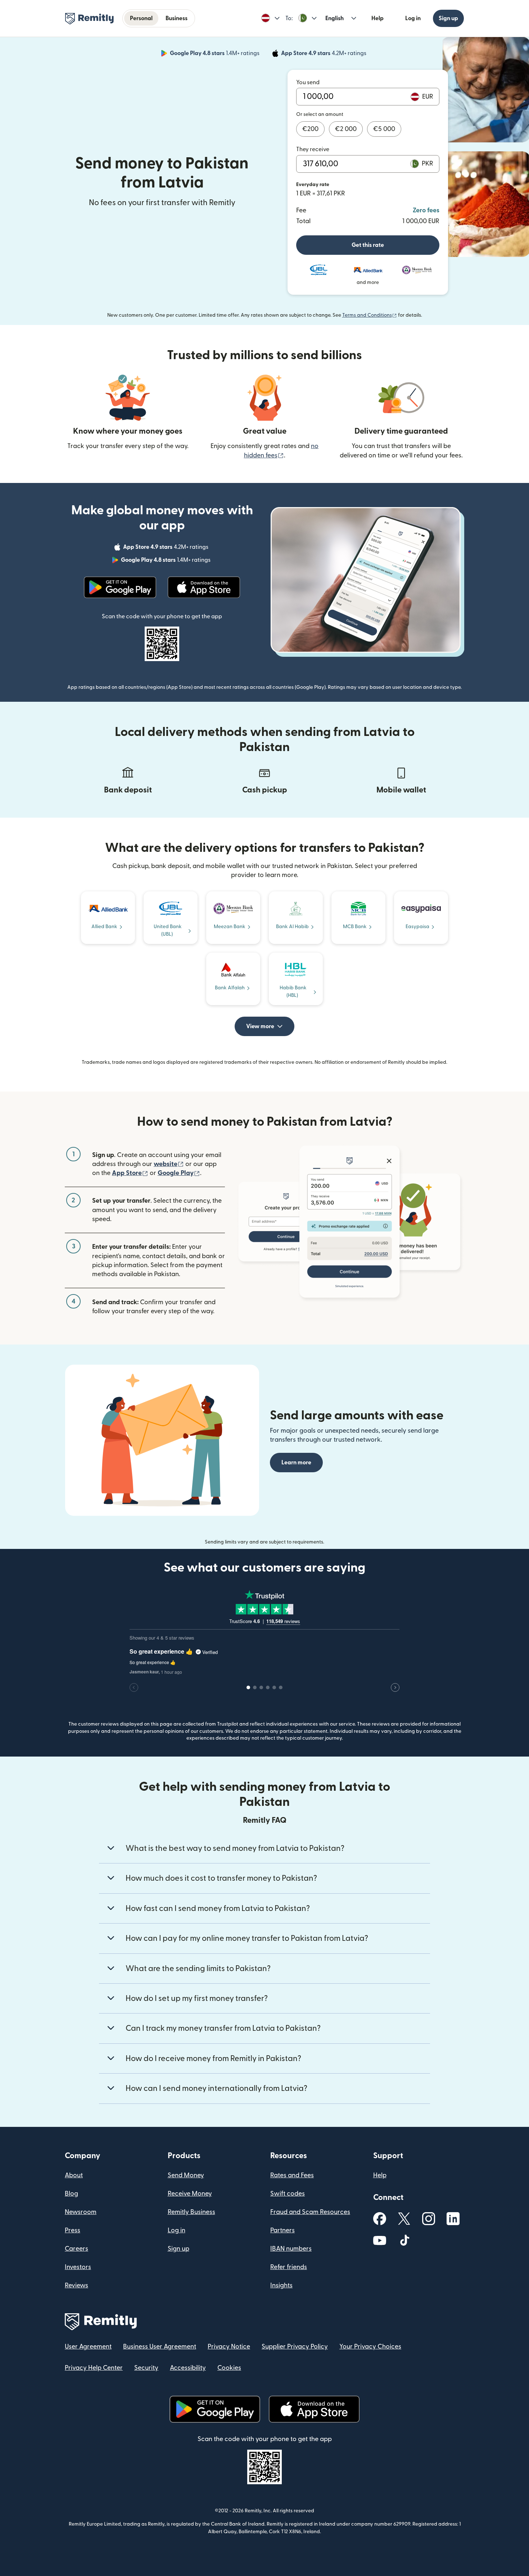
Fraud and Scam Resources (310, 2212)
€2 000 (346, 129)
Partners (282, 2230)
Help (377, 18)
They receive (313, 149)
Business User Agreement (160, 2347)
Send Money (186, 2175)
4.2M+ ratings (324, 54)
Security (146, 2368)
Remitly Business (191, 2212)
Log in (413, 18)
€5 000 (384, 129)
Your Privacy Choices (370, 2347)
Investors (78, 2267)
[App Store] (204, 587)
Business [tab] (177, 18)
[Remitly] (89, 19)
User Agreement (88, 2347)
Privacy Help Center (94, 2368)
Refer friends (289, 2267)
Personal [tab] (141, 18)
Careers (76, 2249)
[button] (270, 18)
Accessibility (188, 2368)
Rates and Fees (292, 2175)
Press (73, 2230)
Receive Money (190, 2194)
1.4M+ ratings (215, 54)
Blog (71, 2194)
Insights (281, 2285)
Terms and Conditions (370, 315)
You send (308, 82)
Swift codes (288, 2194)
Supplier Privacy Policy (295, 2347)
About (74, 2175)
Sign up (448, 18)
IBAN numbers (291, 2249)
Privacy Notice (229, 2347)
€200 (310, 129)
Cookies (229, 2368)
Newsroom (81, 2212)
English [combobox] (334, 18)
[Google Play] (120, 587)
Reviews (76, 2285)
